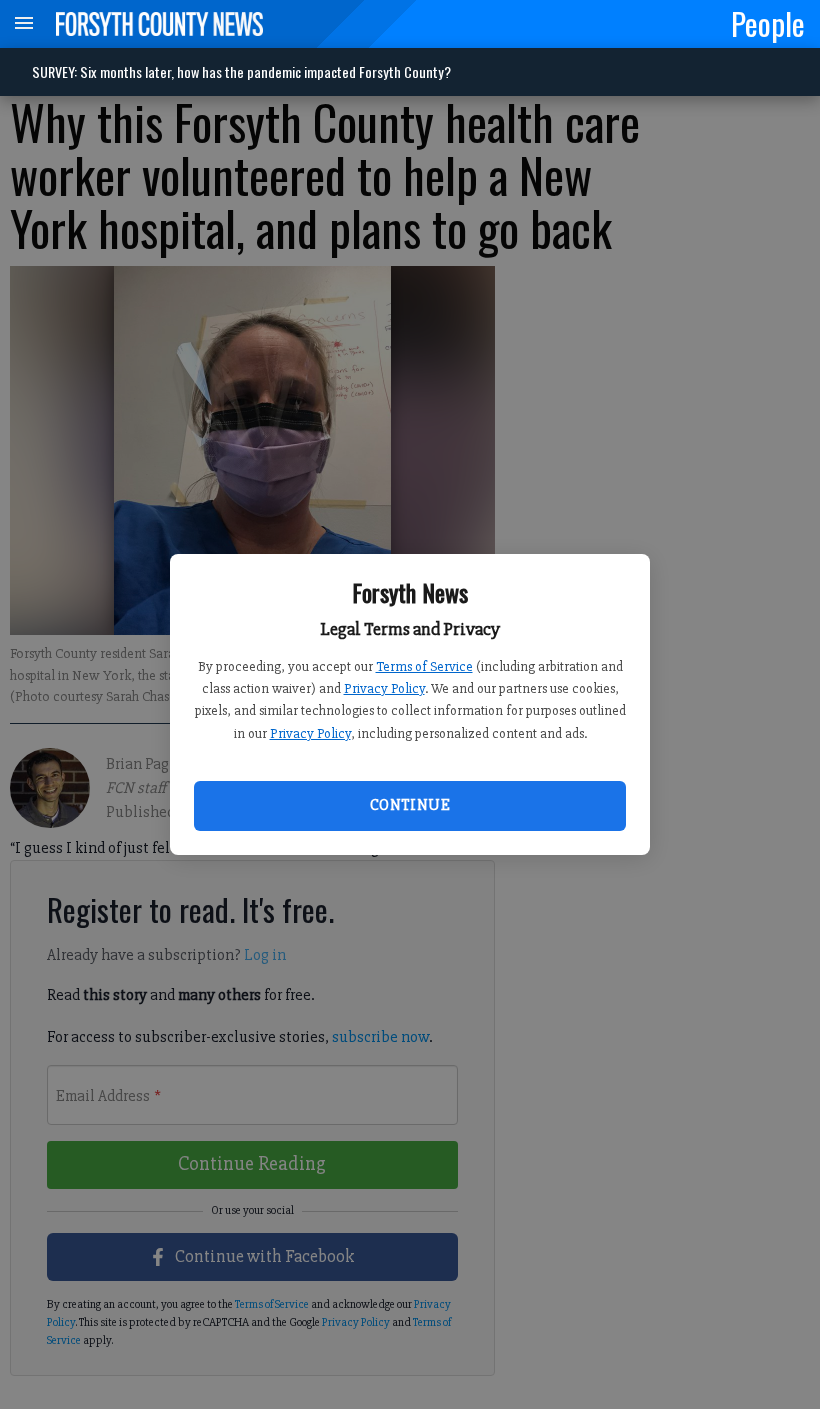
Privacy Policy (384, 688)
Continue (410, 805)
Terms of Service (424, 666)
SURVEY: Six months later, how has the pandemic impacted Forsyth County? (241, 71)
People (768, 23)
